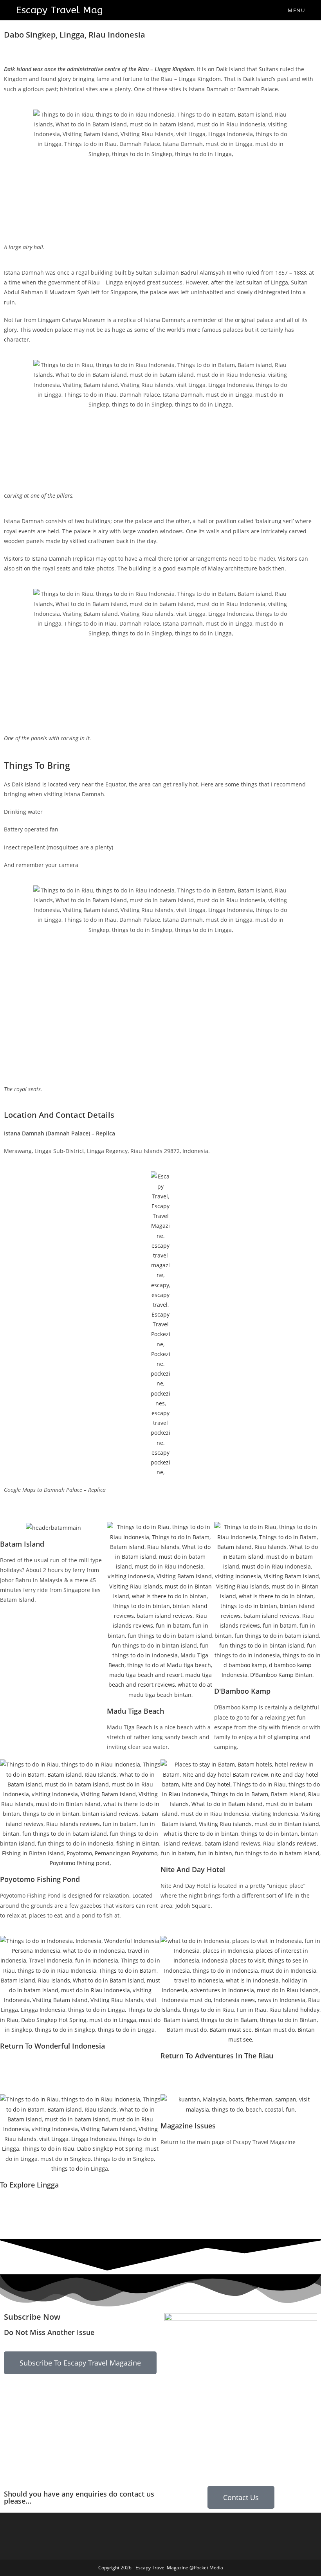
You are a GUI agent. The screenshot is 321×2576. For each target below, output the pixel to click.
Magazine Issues (188, 2126)
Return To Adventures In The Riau (217, 2056)
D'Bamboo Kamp (242, 1691)
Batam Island (22, 1544)
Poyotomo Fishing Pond (40, 1879)
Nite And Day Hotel (193, 1869)
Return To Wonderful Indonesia (52, 2046)
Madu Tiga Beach (135, 1711)
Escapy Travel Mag (60, 10)
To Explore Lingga (29, 2185)
